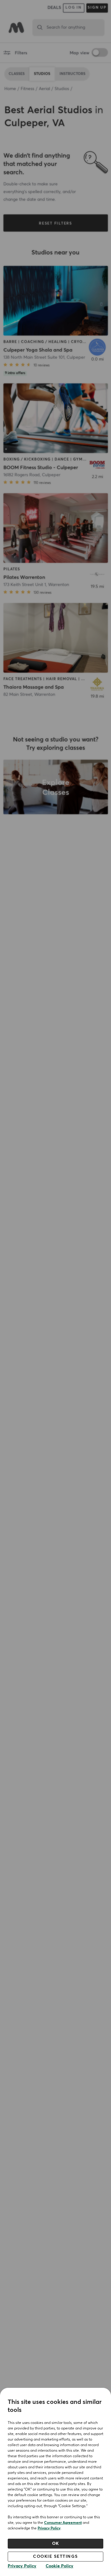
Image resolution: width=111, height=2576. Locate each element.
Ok (56, 2544)
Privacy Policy (49, 2529)
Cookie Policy (60, 2566)
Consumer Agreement (63, 2523)
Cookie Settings (55, 2557)
